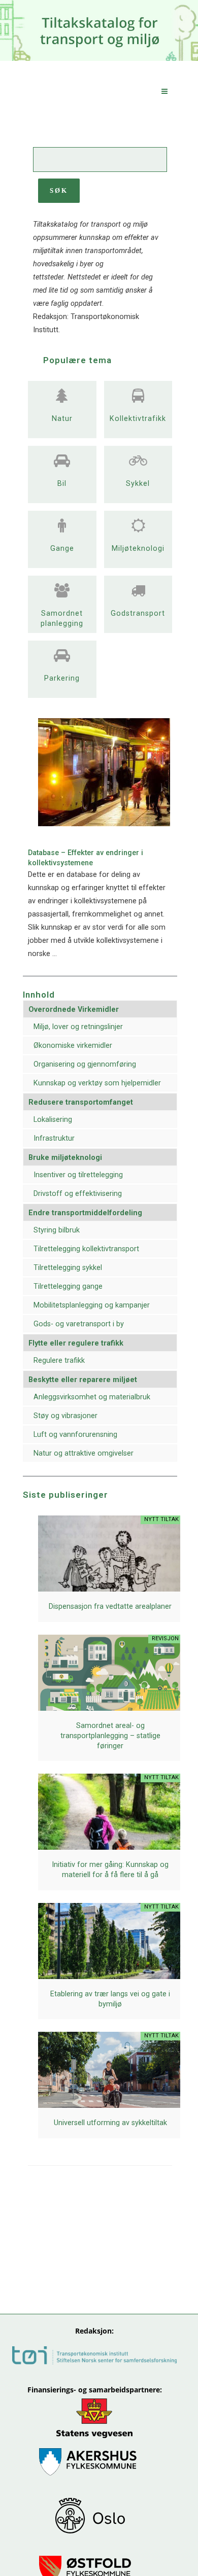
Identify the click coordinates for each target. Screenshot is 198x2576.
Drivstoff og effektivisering (78, 1194)
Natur (62, 419)
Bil (62, 484)
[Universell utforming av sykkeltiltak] (110, 2081)
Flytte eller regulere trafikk (76, 1343)
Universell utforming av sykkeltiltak (110, 2123)
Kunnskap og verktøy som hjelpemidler (97, 1083)
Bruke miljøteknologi (65, 1158)
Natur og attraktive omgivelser (84, 1453)
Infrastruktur (54, 1138)
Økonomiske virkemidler (73, 1046)
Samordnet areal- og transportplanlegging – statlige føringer (110, 1736)
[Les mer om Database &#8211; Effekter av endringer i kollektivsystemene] (104, 824)
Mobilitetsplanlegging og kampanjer (92, 1305)
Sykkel (138, 484)
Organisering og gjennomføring (85, 1064)
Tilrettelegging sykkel (68, 1268)
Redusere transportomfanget (81, 1102)
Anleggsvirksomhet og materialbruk (92, 1397)
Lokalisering (53, 1120)
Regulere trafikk (59, 1361)
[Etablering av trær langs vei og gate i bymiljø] (110, 1961)
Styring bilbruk (57, 1230)
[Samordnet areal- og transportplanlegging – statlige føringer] (110, 1689)
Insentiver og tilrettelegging (78, 1175)
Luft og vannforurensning (75, 1435)
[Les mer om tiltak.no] (62, 398)
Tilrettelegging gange (68, 1286)
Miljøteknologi (138, 549)
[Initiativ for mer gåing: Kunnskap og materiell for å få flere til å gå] (110, 1839)
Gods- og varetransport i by (79, 1324)
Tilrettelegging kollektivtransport (86, 1249)
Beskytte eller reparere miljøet (83, 1380)
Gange (62, 549)
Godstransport (138, 613)
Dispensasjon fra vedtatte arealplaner (110, 1607)
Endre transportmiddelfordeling (85, 1213)
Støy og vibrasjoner (65, 1416)
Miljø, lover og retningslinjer (78, 1027)
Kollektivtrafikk (138, 419)
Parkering (62, 678)
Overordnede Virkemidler (74, 1010)
